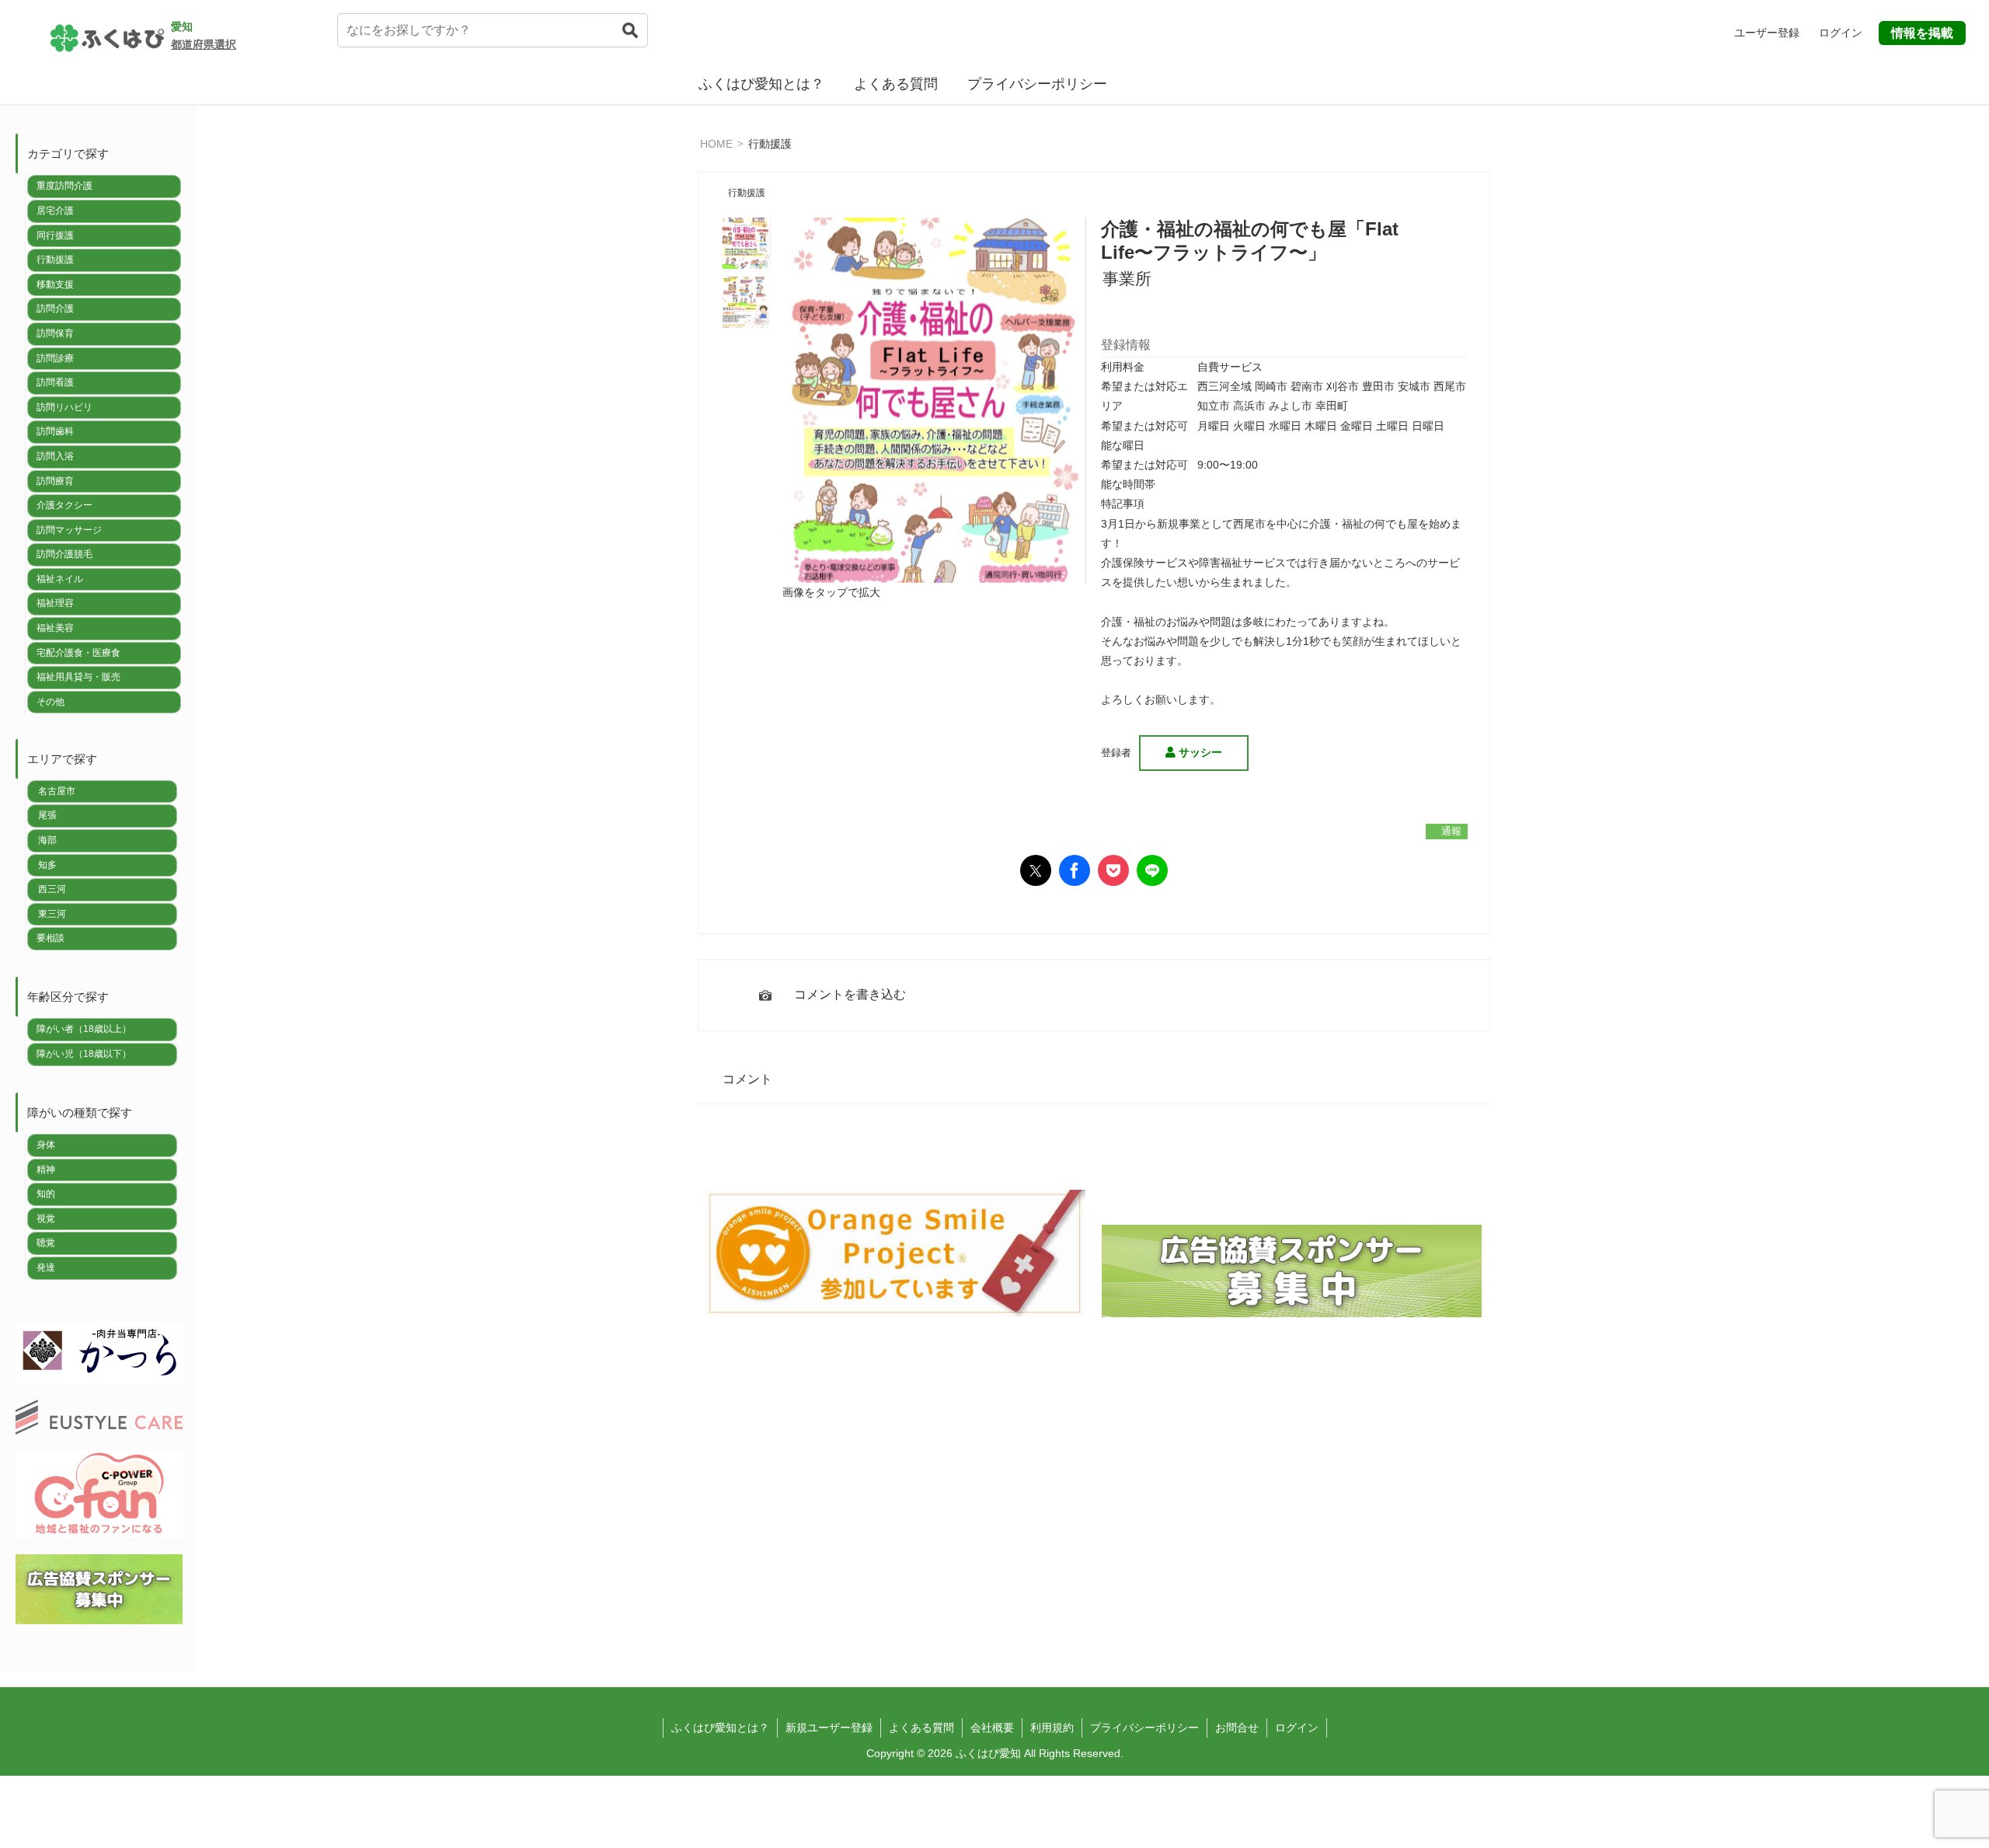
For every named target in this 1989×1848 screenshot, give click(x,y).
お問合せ (1237, 1728)
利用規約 (1052, 1728)
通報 (1449, 831)
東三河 (52, 914)
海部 (47, 840)
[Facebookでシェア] (1075, 870)
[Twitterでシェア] (1036, 870)
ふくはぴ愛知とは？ (761, 84)
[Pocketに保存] (1113, 870)
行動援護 (770, 143)
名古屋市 (57, 791)
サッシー (1199, 752)
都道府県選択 (204, 44)
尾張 (47, 815)
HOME (716, 143)
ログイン (1297, 1728)
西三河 (52, 889)
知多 (47, 865)
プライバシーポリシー (1037, 84)
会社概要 (992, 1728)
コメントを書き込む (850, 994)
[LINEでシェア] (1152, 870)
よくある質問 (896, 84)
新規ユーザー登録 (829, 1728)
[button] (630, 40)
